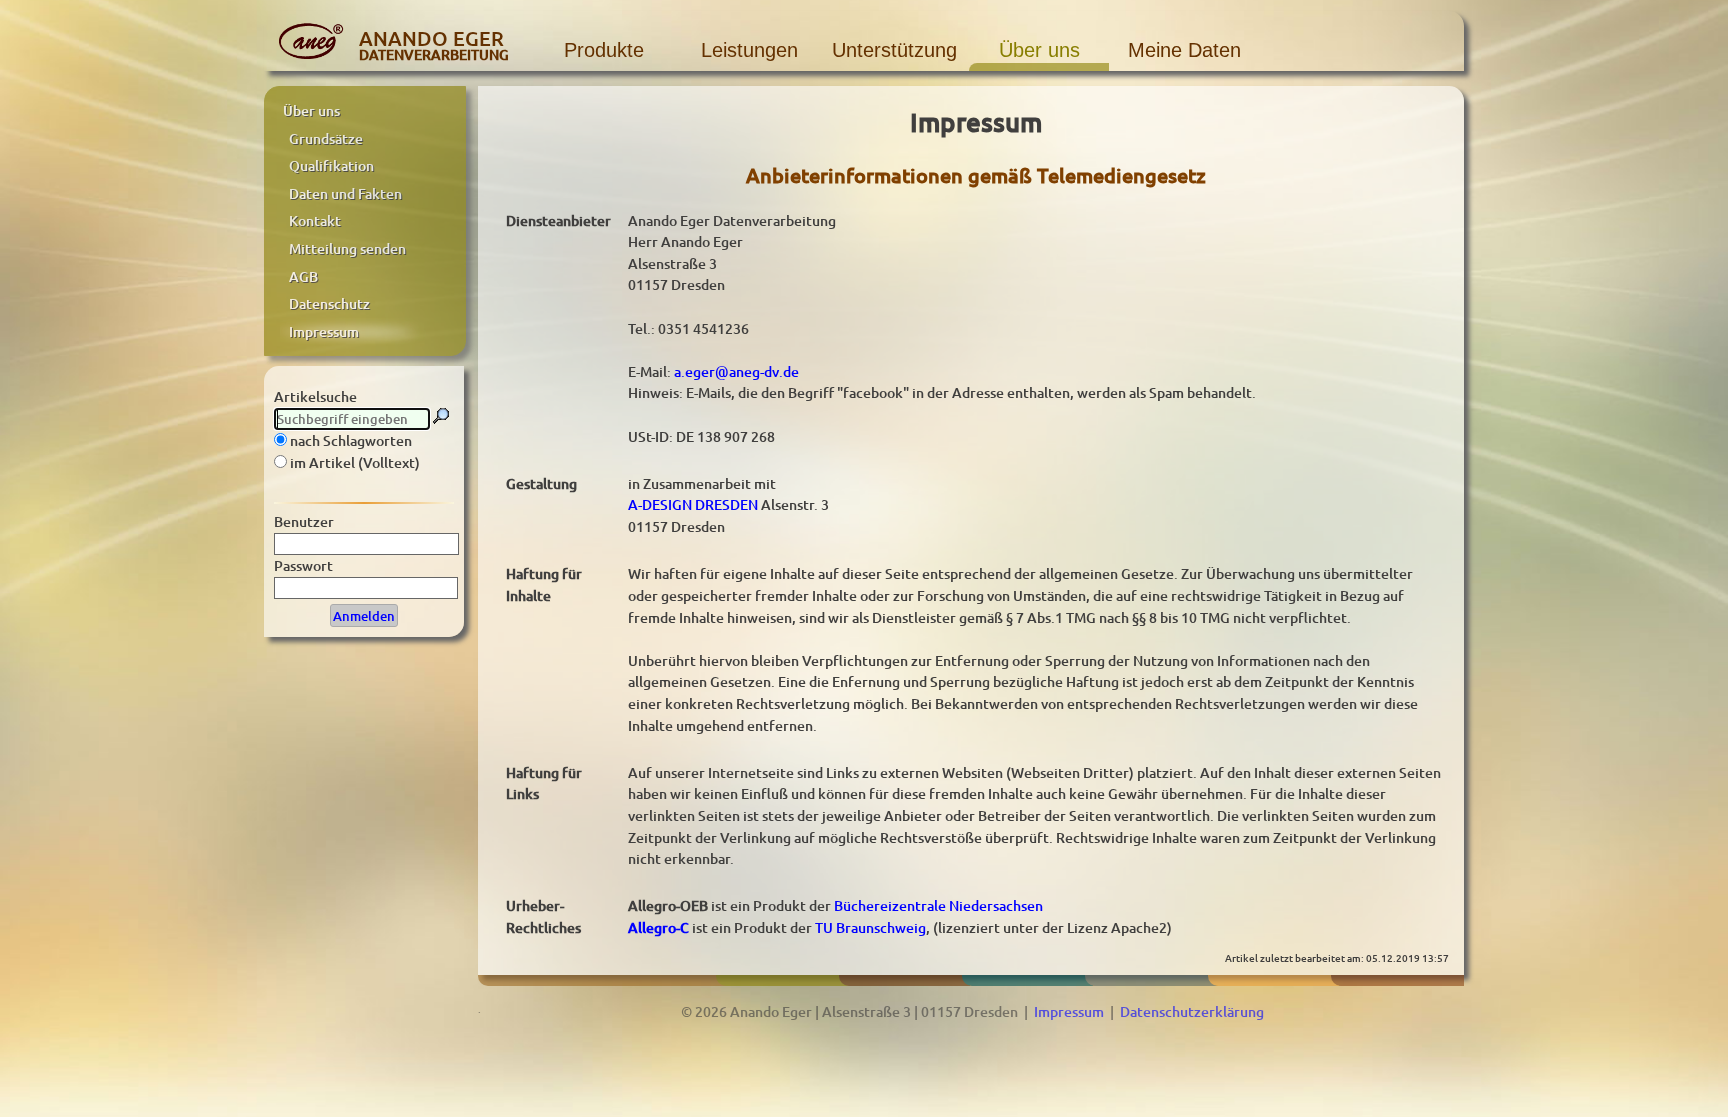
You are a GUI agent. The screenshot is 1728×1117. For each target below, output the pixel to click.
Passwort (303, 565)
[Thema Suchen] (441, 416)
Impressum (1069, 1011)
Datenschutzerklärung (1192, 1011)
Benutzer (304, 521)
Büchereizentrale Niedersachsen (938, 905)
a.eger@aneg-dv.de (736, 371)
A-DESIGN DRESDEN (693, 504)
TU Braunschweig (870, 927)
